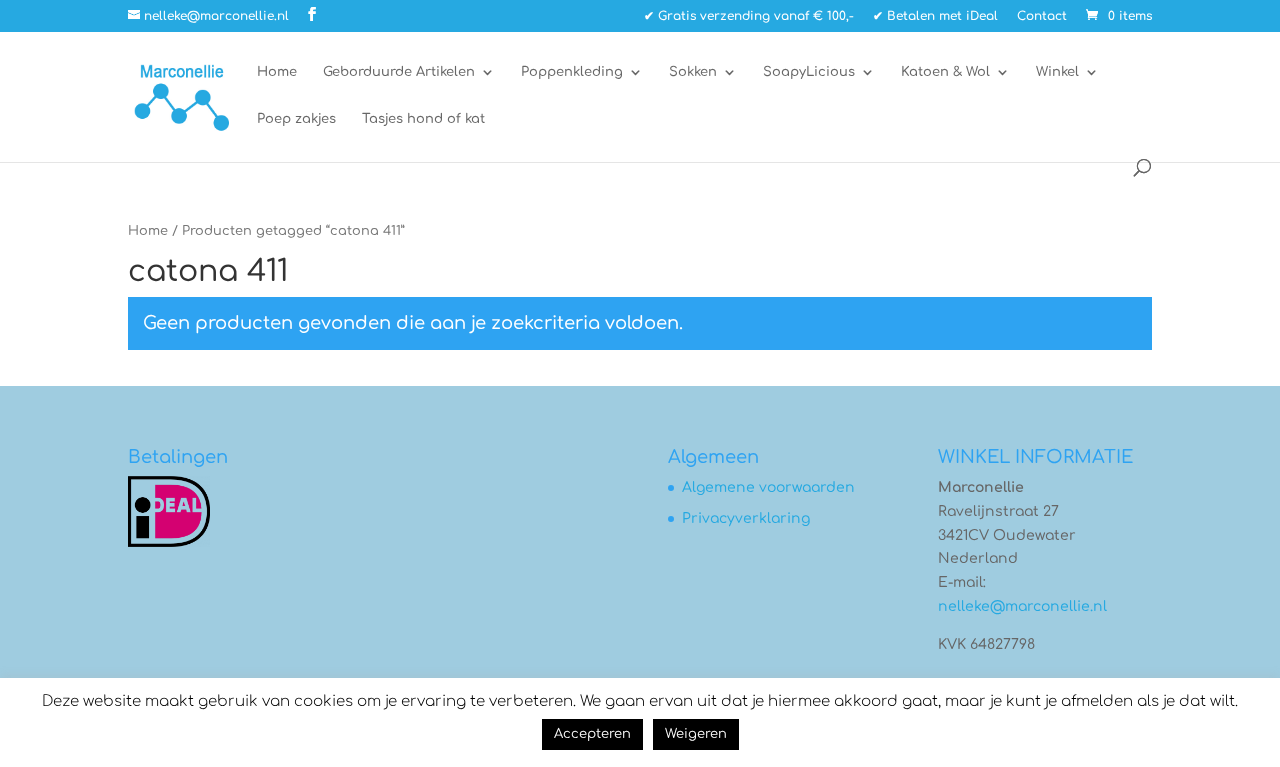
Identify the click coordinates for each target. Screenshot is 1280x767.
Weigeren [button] (696, 734)
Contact (1042, 16)
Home (277, 72)
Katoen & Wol (945, 72)
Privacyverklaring (746, 518)
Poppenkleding (572, 72)
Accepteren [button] (592, 734)
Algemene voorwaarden (768, 487)
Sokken (693, 72)
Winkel (1057, 72)
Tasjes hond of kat (423, 119)
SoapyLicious (809, 72)
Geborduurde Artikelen (399, 72)
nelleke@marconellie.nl (1022, 606)
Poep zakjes (296, 119)
